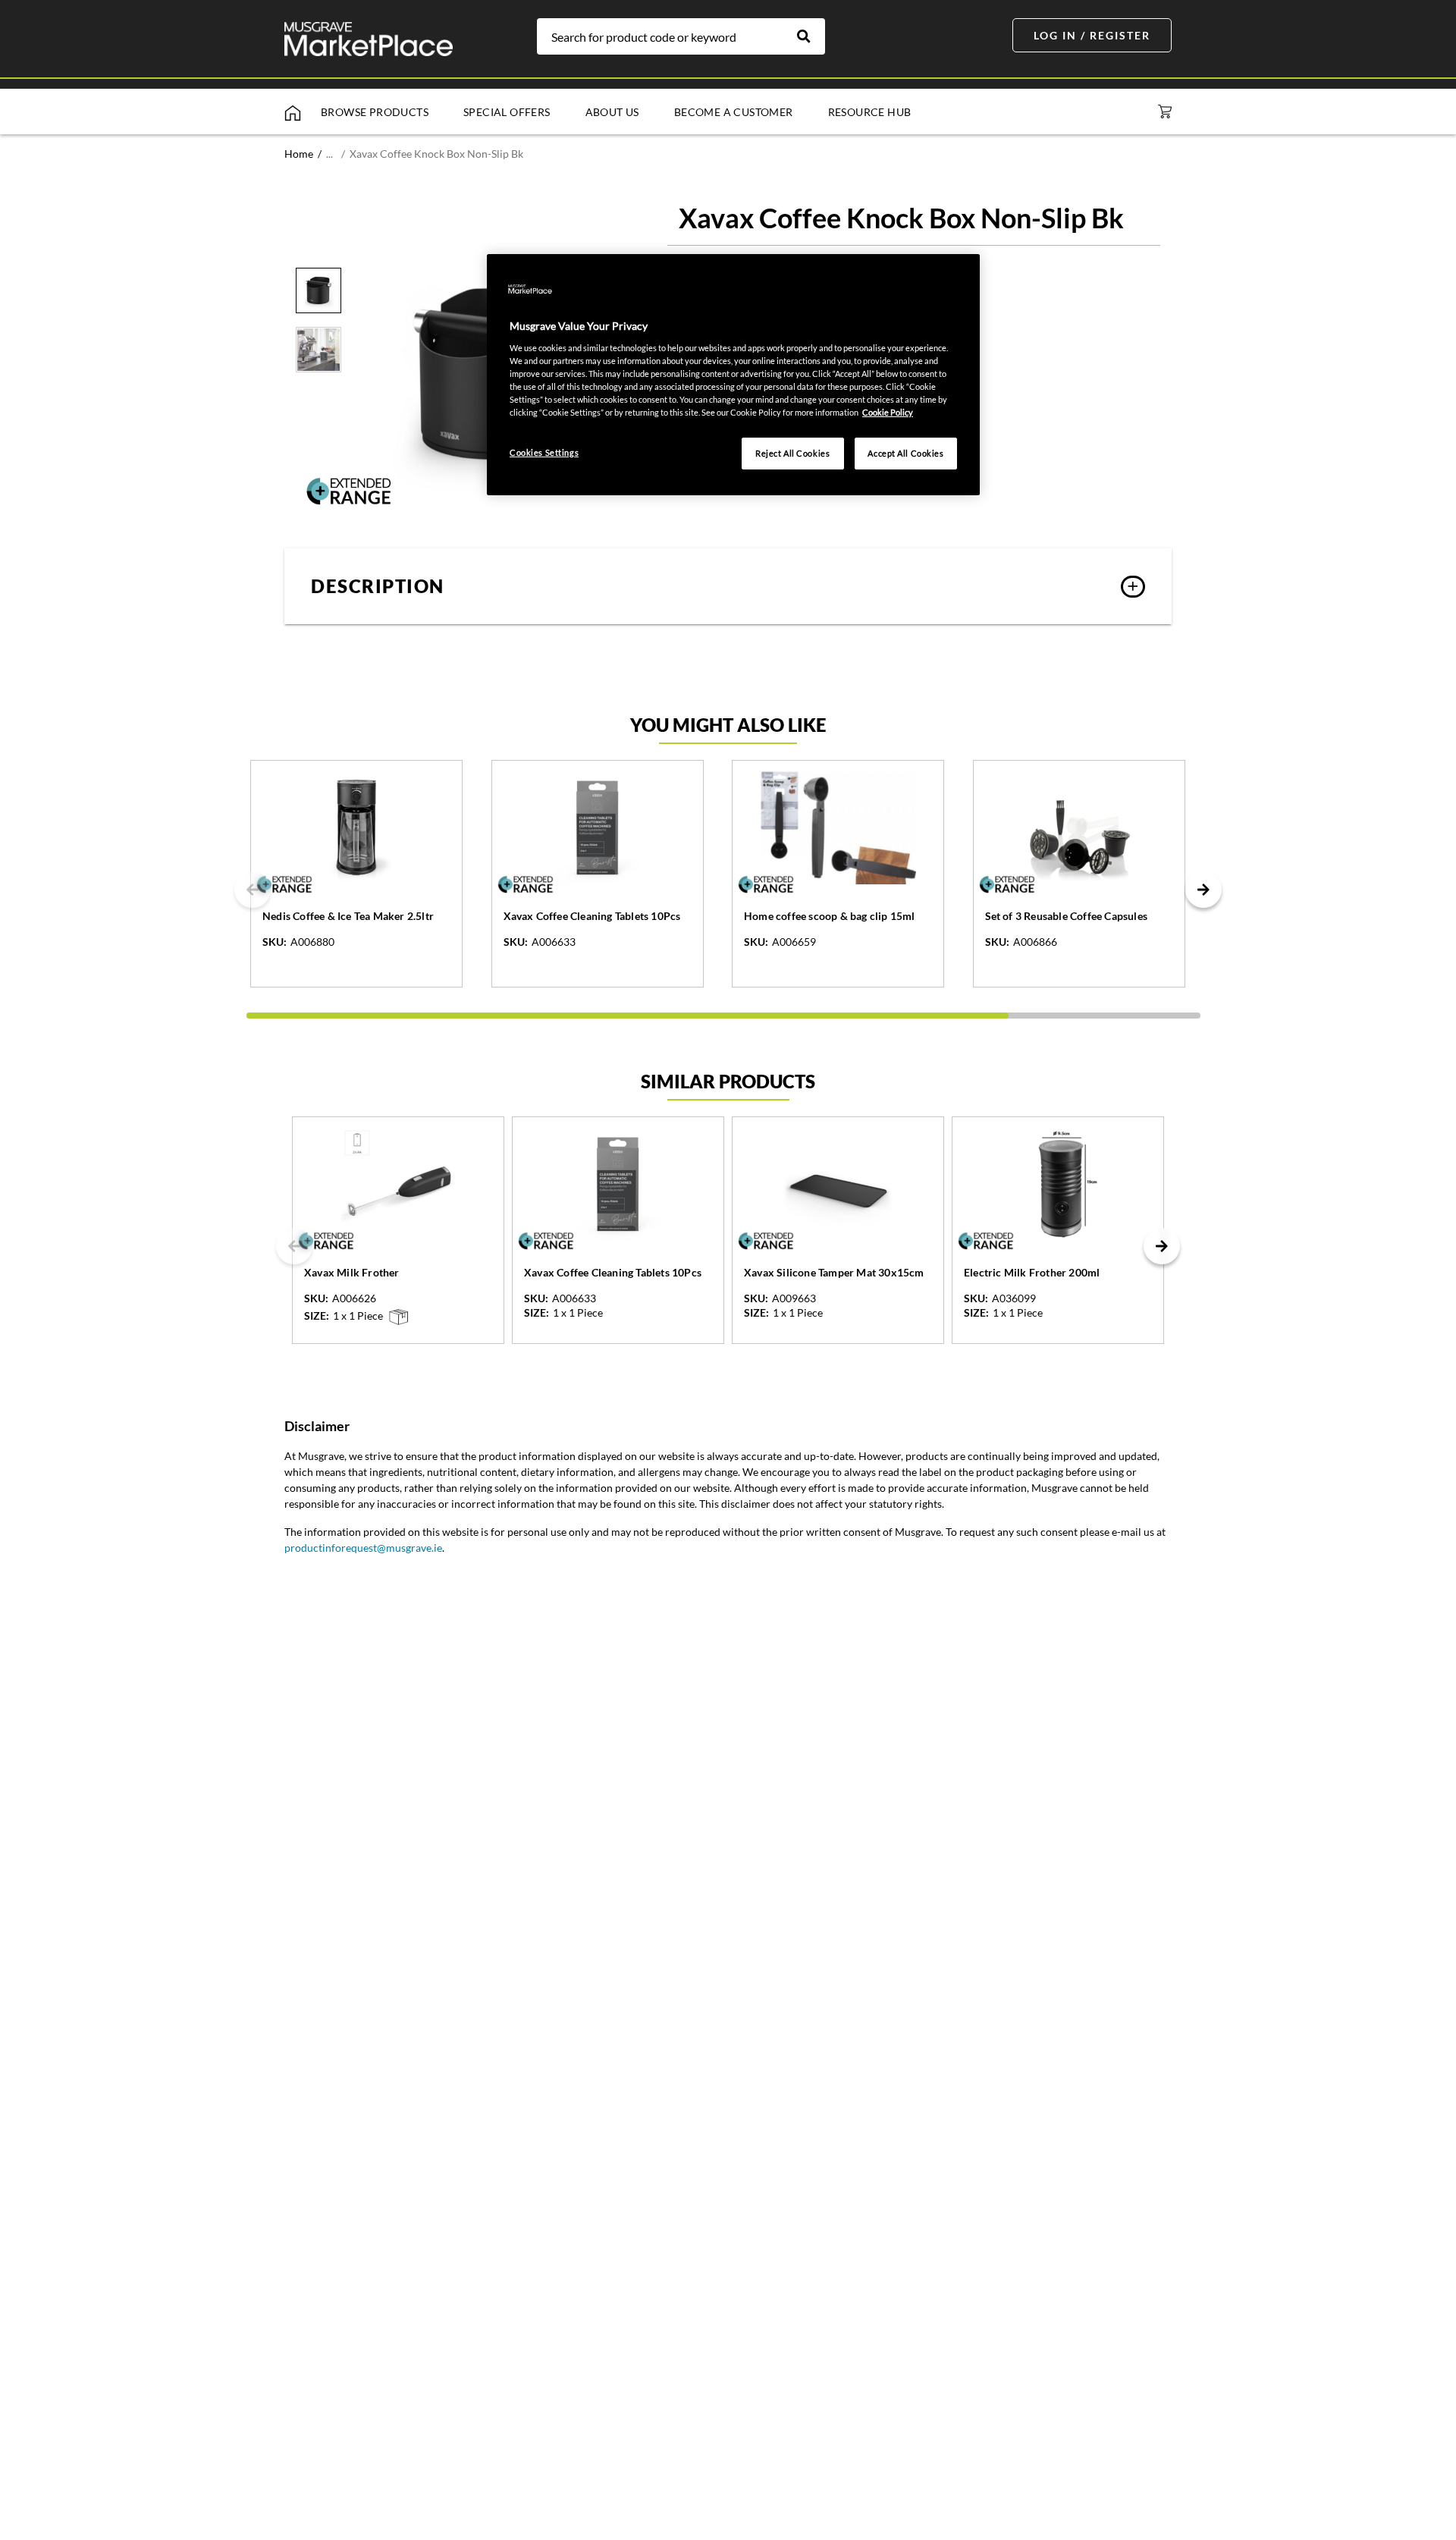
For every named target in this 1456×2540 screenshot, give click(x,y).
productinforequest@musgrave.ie (363, 1548)
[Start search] (811, 36)
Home (299, 154)
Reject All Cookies (792, 453)
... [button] (329, 154)
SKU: (275, 942)
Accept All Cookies (905, 453)
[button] (728, 586)
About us (612, 112)
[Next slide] (1203, 890)
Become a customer (734, 112)
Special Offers (507, 112)
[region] (733, 375)
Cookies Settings (544, 452)
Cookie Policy (888, 412)
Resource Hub (870, 112)
